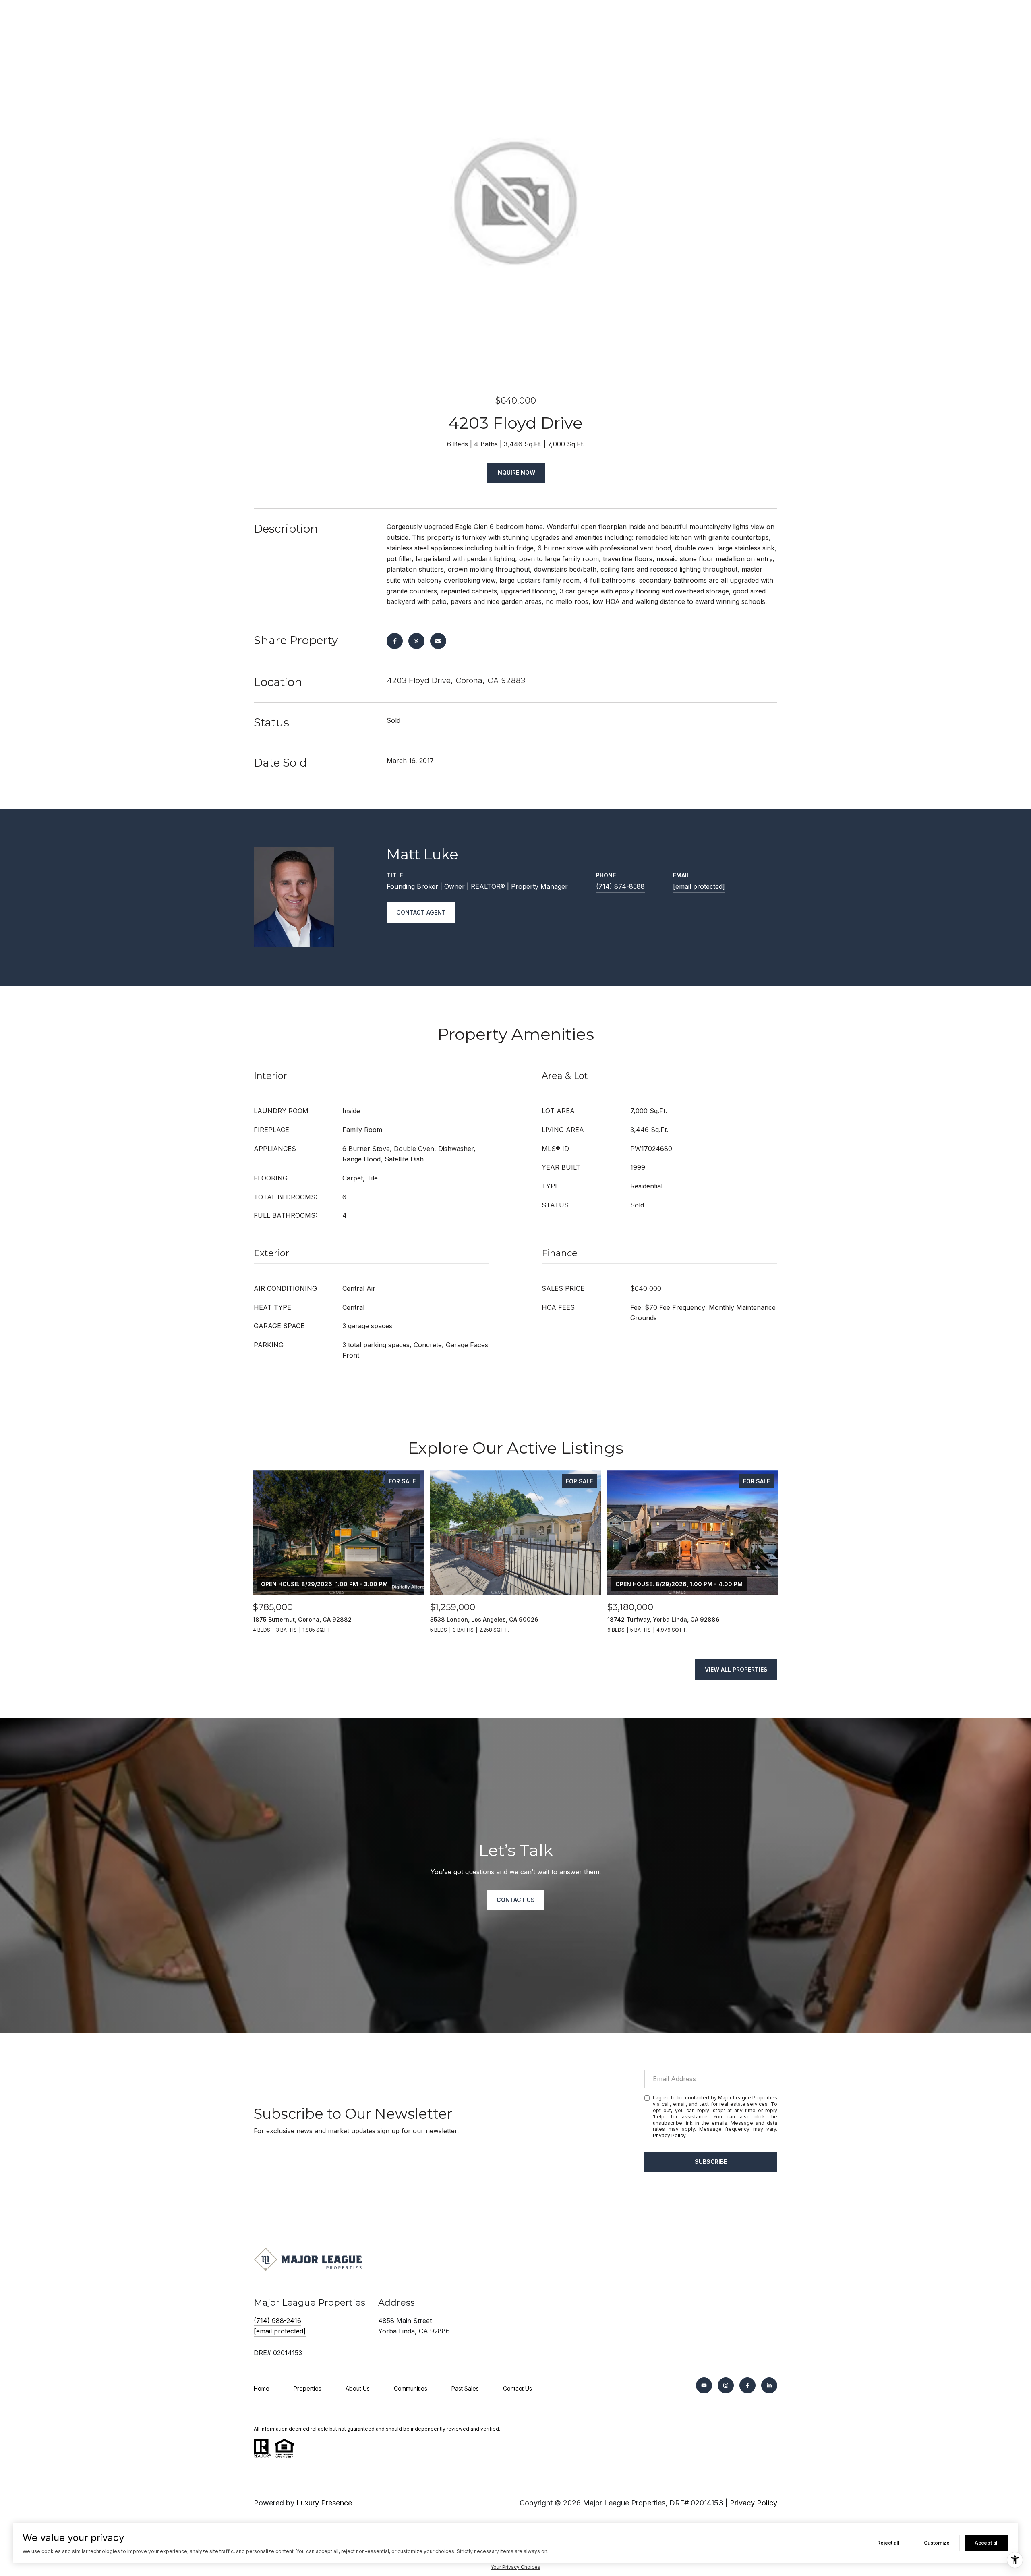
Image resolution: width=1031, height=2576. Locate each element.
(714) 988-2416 (277, 2321)
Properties (307, 2388)
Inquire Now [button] (516, 472)
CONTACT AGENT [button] (421, 912)
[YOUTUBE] (704, 2385)
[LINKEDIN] (769, 2385)
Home (262, 2388)
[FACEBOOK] (747, 2385)
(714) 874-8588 (620, 886)
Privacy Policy (669, 2135)
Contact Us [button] (516, 1900)
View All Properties (736, 1669)
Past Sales (465, 2388)
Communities (411, 2388)
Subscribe (711, 2162)
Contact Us (518, 2388)
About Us (358, 2388)
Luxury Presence (324, 2503)
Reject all (888, 2543)
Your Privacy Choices (515, 2567)
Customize (937, 2543)
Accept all (986, 2543)
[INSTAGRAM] (726, 2385)
